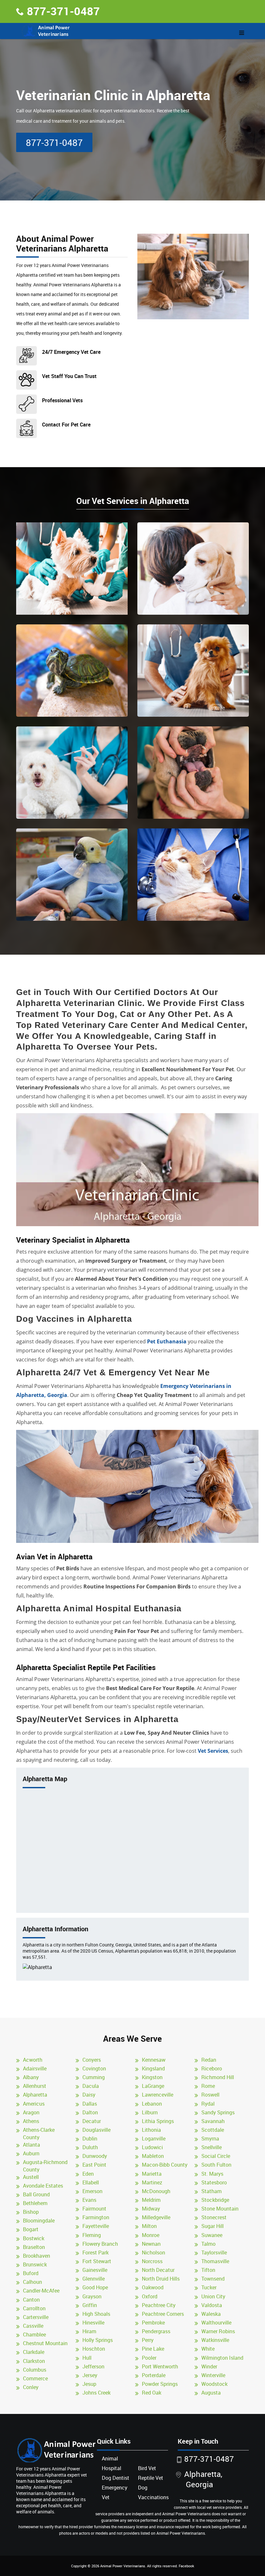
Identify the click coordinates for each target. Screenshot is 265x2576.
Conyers (92, 2060)
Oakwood (153, 2287)
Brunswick (35, 2264)
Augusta (211, 2393)
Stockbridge (215, 2200)
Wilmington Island (222, 2358)
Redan (209, 2060)
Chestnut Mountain (45, 2343)
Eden (88, 2174)
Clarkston (34, 2361)
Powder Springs (160, 2384)
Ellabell (91, 2182)
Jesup (89, 2384)
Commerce (35, 2378)
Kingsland (153, 2068)
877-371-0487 (63, 11)
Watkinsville (215, 2340)
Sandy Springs (218, 2112)
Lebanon (152, 2104)
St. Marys (212, 2174)
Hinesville (93, 2323)
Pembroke (153, 2323)
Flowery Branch (100, 2244)
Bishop (31, 2212)
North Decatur (158, 2270)
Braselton (34, 2247)
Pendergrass (156, 2331)
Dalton (90, 2112)
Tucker (209, 2287)
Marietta (152, 2174)
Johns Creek (96, 2393)
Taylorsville (214, 2253)
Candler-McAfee (41, 2291)
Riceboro (212, 2068)
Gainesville (95, 2270)
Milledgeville (156, 2217)
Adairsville (35, 2068)
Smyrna (210, 2139)
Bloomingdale (39, 2221)
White (208, 2349)
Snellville (212, 2147)
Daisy (89, 2095)
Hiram (89, 2331)
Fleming (92, 2235)
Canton (31, 2300)
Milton (149, 2226)
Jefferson (93, 2366)
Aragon (31, 2112)
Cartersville (36, 2317)
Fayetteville (96, 2226)
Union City (213, 2296)
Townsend (213, 2279)
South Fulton (216, 2165)
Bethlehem (35, 2203)
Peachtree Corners (163, 2314)
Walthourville (216, 2323)
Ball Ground (36, 2194)
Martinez (152, 2182)
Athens (31, 2121)
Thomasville (215, 2261)
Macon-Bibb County (165, 2165)
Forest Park (95, 2253)
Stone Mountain (220, 2209)
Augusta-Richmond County (45, 2166)
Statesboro (214, 2182)
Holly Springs (98, 2340)
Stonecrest (214, 2217)
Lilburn (150, 2112)
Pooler (149, 2358)
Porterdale (154, 2375)
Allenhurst (35, 2086)
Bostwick (34, 2238)
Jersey (90, 2375)
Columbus (35, 2370)
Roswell (210, 2095)
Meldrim (151, 2200)
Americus (34, 2104)
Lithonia (151, 2130)
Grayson (92, 2296)
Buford (31, 2273)
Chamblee (34, 2335)
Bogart (31, 2229)
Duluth (90, 2147)
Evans (89, 2200)
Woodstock (214, 2384)
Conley (31, 2387)
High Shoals (96, 2314)
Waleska (211, 2314)
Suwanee (212, 2235)
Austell (31, 2177)
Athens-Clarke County (39, 2134)
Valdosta (212, 2305)
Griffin (90, 2305)
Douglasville (96, 2130)
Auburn (31, 2153)
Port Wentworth (160, 2366)
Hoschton (94, 2349)
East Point (94, 2165)
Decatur (92, 2121)
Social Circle (216, 2156)
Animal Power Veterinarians (123, 2566)
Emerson (92, 2191)
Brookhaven (37, 2256)
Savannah (213, 2121)
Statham (212, 2191)
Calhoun (32, 2282)
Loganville (154, 2139)
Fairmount (94, 2209)
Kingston (152, 2077)
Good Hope (95, 2287)
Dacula (91, 2086)
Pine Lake (153, 2349)
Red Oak (152, 2393)
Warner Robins (218, 2331)
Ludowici (152, 2147)
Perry (148, 2340)
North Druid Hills (161, 2279)
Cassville (33, 2326)
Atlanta (32, 2145)
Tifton (208, 2270)
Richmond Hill (218, 2077)
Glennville (94, 2279)
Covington (94, 2068)
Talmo (208, 2244)
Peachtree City (159, 2305)
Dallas (90, 2104)
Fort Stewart (97, 2261)
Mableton (153, 2156)
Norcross (152, 2261)
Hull (87, 2358)
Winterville (213, 2375)
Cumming (94, 2077)
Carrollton (34, 2308)
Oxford (150, 2296)
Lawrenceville (158, 2095)
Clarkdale (34, 2352)
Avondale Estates (43, 2186)
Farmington (96, 2217)
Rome (208, 2086)
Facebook (186, 2566)
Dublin (90, 2139)
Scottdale (213, 2130)
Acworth (33, 2060)
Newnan (151, 2244)
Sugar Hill (212, 2226)
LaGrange (153, 2086)
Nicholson (154, 2253)
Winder (209, 2366)
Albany (31, 2077)
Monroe (151, 2235)
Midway (151, 2209)
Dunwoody (95, 2156)
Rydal (208, 2104)
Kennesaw (154, 2060)
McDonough (156, 2191)
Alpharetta (35, 2095)
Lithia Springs (158, 2121)
